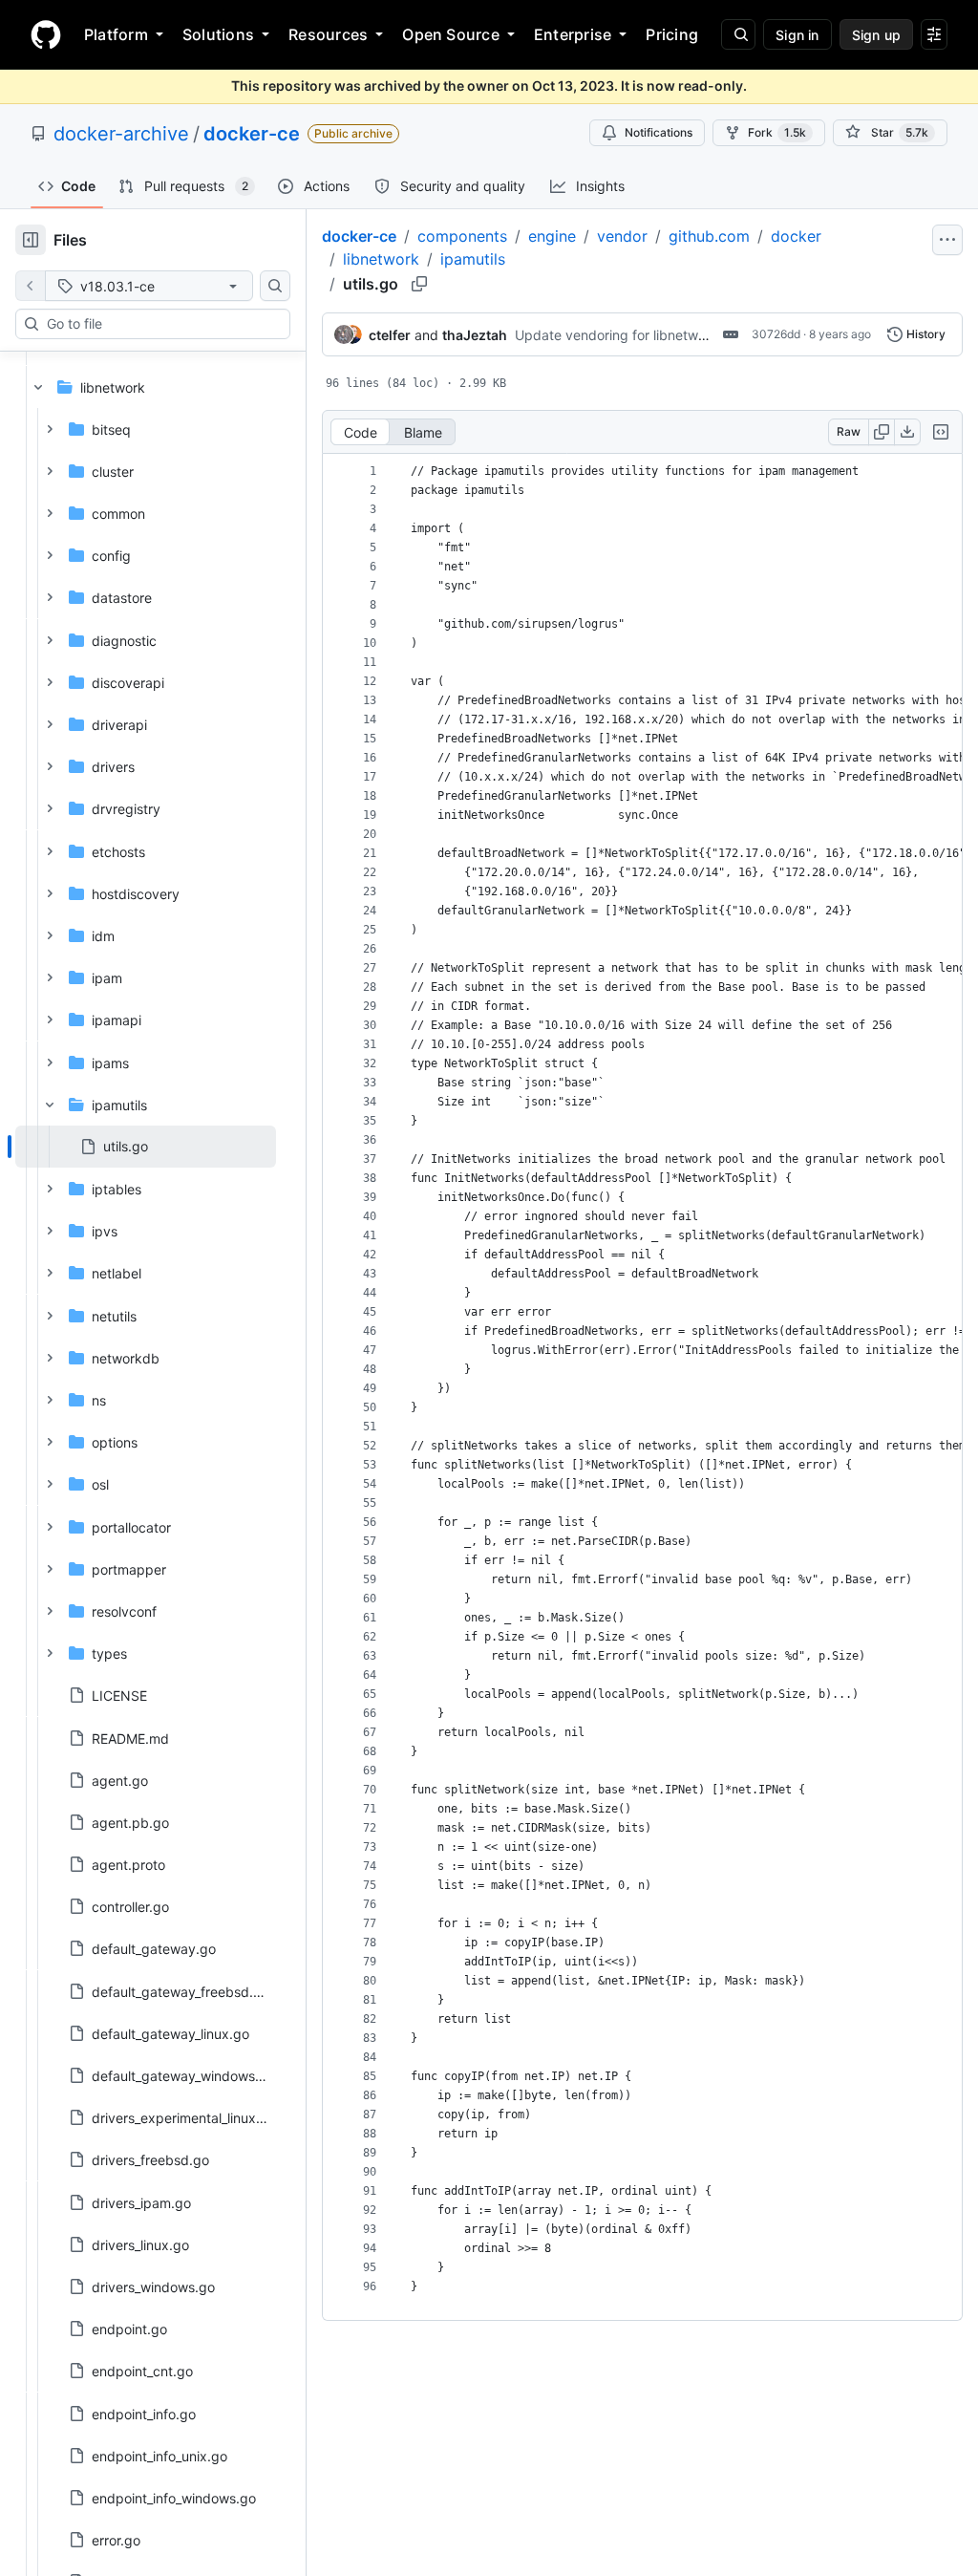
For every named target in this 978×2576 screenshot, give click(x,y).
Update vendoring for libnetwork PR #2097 (649, 335)
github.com (709, 236)
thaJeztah (475, 335)
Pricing (672, 34)
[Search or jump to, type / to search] (738, 34)
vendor (622, 236)
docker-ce (252, 134)
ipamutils (473, 259)
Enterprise (573, 34)
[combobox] (160, 324)
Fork (777, 132)
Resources (328, 34)
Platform (116, 34)
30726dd (776, 334)
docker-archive (121, 134)
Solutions (218, 34)
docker (796, 236)
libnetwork (381, 259)
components (462, 236)
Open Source (451, 34)
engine (552, 236)
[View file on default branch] (31, 286)
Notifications (659, 132)
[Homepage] (46, 34)
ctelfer (390, 335)
